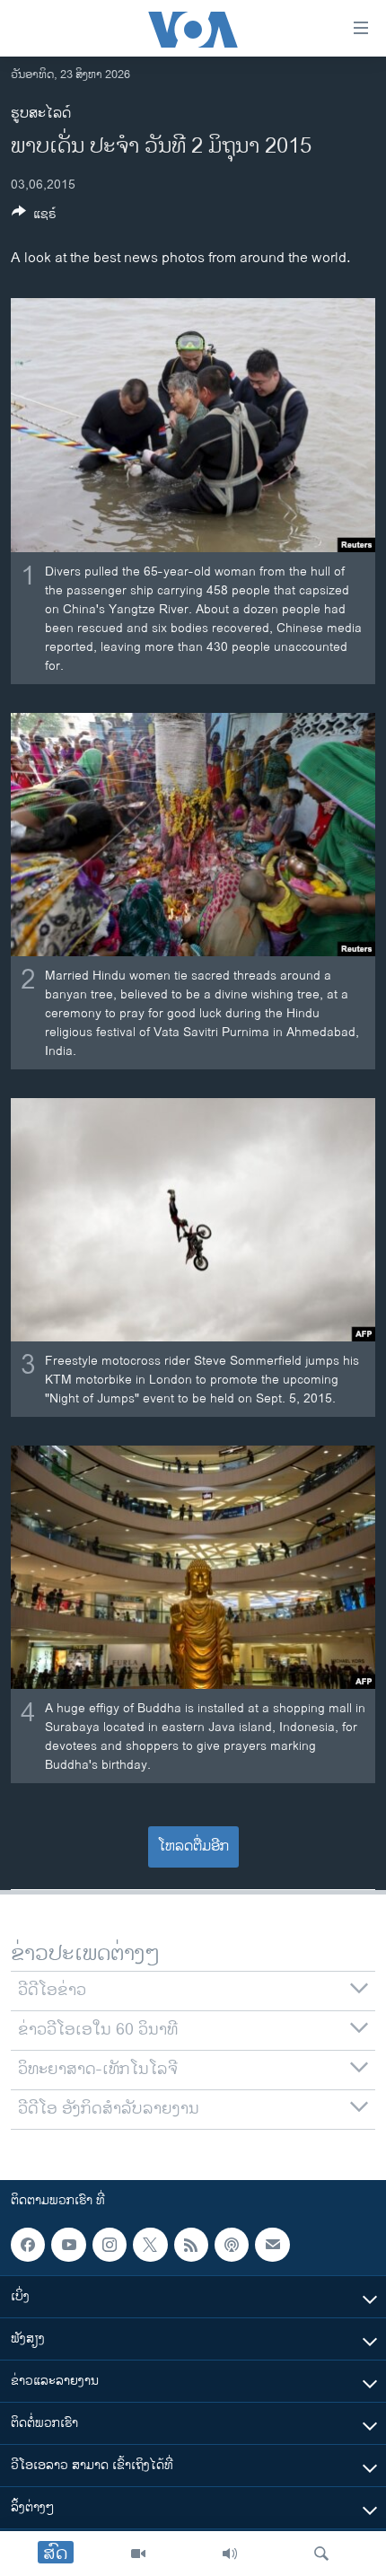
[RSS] (191, 2245)
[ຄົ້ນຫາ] (321, 2554)
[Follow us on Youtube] (68, 2245)
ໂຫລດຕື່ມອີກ (193, 1846)
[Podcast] (232, 2245)
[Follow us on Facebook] (28, 2245)
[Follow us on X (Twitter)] (150, 2245)
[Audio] (230, 2554)
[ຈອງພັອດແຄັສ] (272, 2245)
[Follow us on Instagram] (110, 2245)
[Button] (34, 217)
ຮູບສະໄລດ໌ (41, 114)
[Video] (138, 2554)
